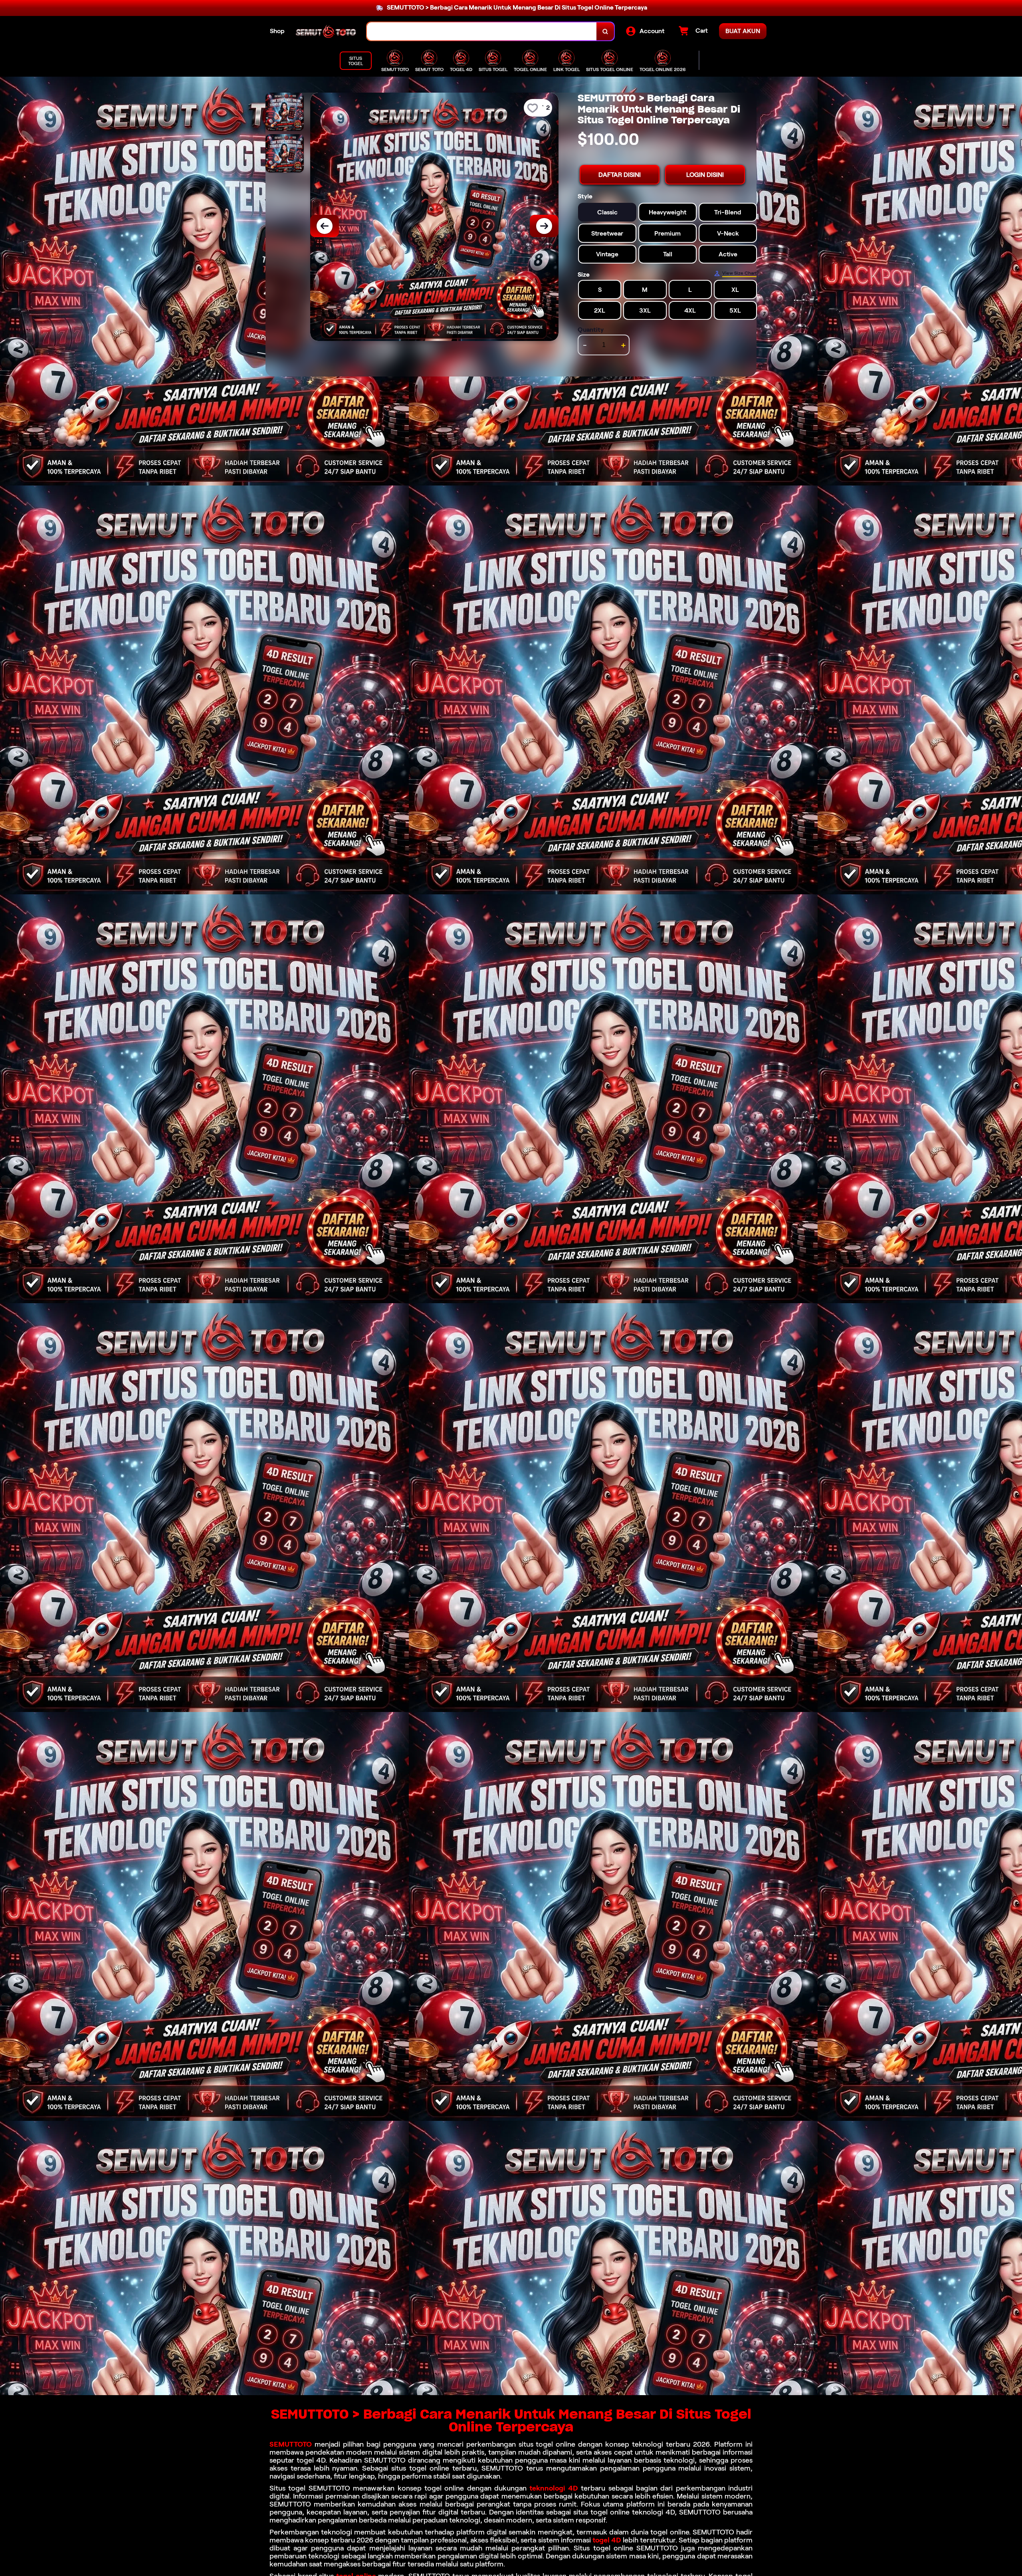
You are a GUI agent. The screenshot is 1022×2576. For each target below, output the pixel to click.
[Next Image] (544, 226)
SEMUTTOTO (291, 2444)
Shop (277, 31)
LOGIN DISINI (705, 175)
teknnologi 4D (554, 2488)
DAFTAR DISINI (620, 175)
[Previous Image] (325, 226)
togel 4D (607, 2540)
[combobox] (482, 31)
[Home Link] (326, 31)
